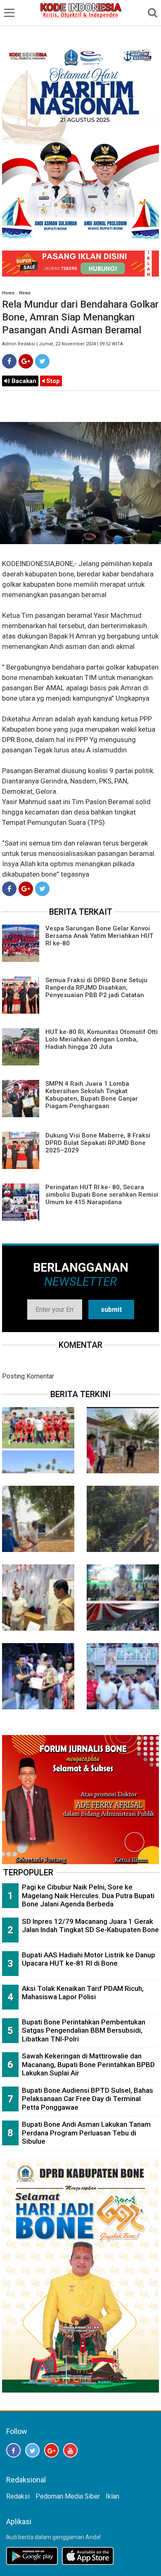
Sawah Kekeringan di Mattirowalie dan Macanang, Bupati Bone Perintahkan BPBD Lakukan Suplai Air (88, 2064)
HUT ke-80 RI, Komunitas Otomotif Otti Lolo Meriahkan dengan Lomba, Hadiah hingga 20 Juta (102, 1039)
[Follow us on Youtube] (70, 2450)
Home (8, 293)
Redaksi (18, 2496)
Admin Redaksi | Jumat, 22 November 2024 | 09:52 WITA (63, 344)
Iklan (112, 2496)
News (25, 293)
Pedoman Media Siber (68, 2496)
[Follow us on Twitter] (32, 2450)
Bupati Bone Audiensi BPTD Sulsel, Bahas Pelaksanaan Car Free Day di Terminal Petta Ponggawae (88, 2099)
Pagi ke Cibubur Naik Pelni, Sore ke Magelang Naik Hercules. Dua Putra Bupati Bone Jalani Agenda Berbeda (88, 1895)
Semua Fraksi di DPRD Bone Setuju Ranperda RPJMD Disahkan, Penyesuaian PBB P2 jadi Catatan (96, 988)
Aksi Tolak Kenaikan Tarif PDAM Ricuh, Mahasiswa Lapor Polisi (83, 1993)
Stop (52, 381)
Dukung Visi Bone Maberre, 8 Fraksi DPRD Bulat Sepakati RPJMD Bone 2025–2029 (98, 1143)
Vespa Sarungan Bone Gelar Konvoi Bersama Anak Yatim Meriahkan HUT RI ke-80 (99, 936)
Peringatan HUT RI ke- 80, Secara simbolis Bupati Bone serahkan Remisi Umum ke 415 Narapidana (102, 1195)
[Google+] (26, 361)
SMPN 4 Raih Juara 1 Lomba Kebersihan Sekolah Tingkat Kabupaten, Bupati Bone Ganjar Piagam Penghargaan (92, 1095)
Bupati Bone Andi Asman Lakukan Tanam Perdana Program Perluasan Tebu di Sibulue (86, 2133)
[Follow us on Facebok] (13, 2450)
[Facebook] (9, 361)
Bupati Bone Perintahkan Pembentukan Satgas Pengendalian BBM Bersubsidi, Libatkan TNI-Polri (84, 2030)
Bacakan (23, 381)
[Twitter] (42, 361)
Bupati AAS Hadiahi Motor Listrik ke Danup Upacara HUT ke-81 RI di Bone (89, 1959)
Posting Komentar (28, 1376)
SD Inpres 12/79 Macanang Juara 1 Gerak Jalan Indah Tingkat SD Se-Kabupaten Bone (90, 1926)
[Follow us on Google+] (51, 2450)
